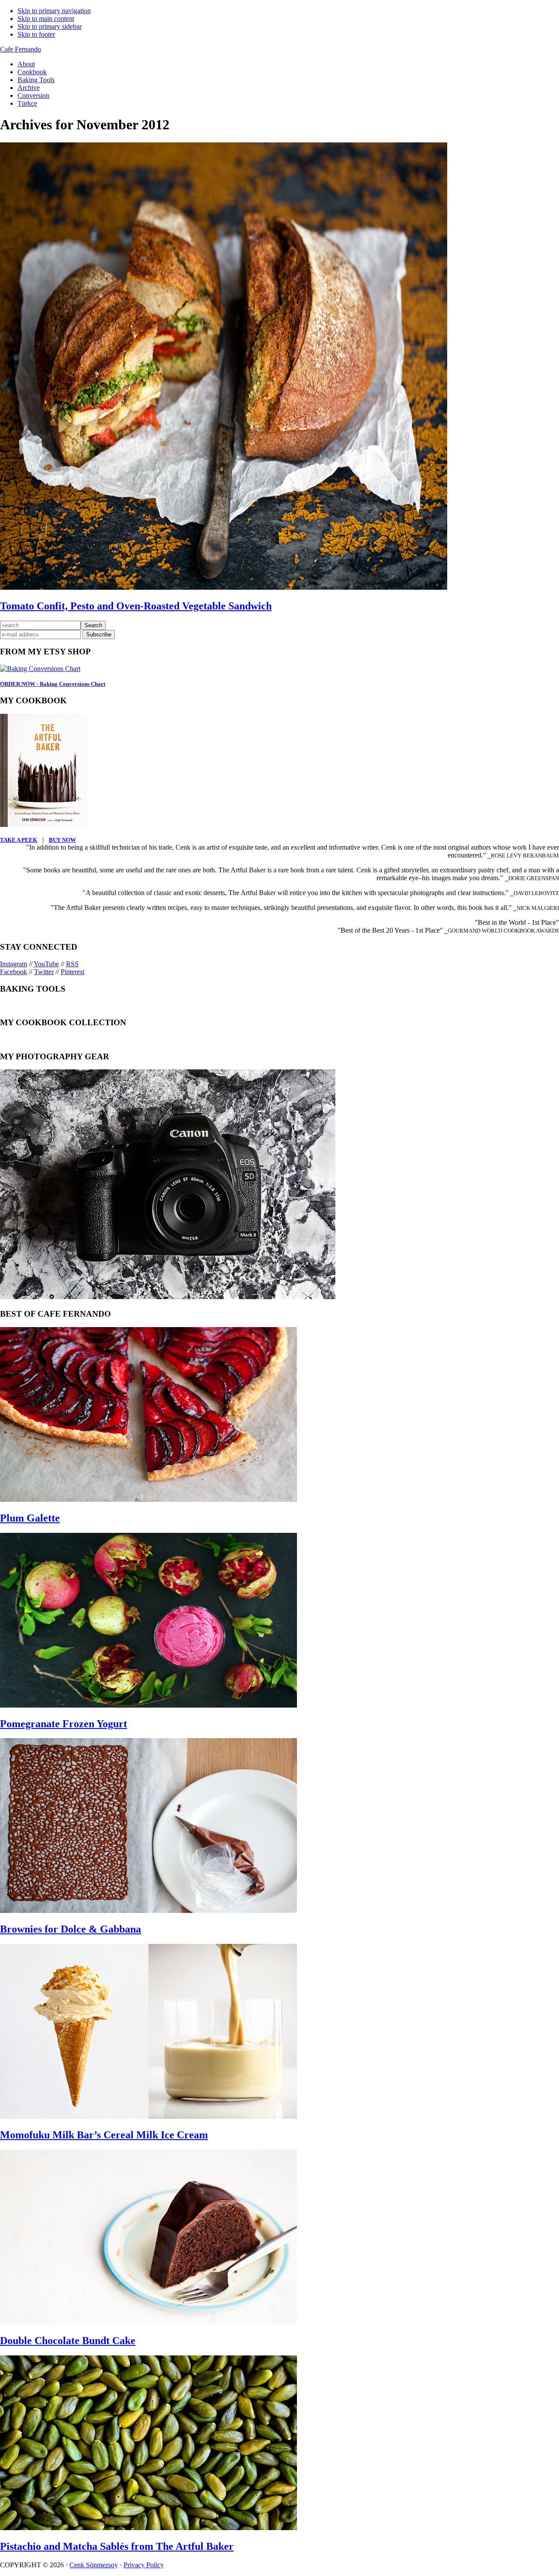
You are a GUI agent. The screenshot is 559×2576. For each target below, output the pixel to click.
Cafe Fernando (21, 49)
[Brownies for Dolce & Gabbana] (148, 1910)
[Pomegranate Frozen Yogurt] (148, 1705)
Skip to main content (46, 19)
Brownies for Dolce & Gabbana (71, 1929)
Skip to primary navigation (54, 11)
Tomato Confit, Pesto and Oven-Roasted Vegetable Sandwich (136, 606)
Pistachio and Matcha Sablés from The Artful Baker (117, 2546)
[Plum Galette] (148, 1499)
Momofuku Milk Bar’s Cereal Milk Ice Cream (104, 2135)
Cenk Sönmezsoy (94, 2565)
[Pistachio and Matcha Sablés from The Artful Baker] (148, 2528)
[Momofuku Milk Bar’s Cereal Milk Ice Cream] (148, 2116)
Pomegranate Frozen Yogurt (64, 1724)
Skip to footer (36, 34)
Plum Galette (30, 1518)
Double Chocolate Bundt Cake (68, 2341)
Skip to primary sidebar (50, 26)
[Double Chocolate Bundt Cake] (148, 2322)
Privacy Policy (144, 2565)
